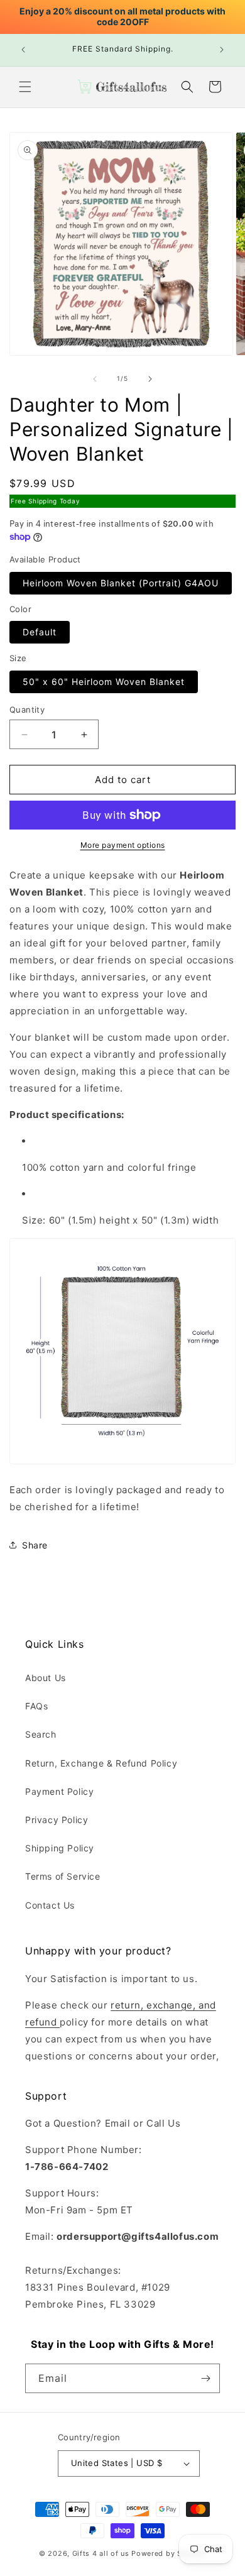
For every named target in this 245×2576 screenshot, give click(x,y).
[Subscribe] (205, 2378)
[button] (25, 87)
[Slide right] (150, 379)
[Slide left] (95, 379)
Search (41, 1734)
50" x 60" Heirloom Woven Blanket (104, 682)
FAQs (36, 1706)
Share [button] (35, 1545)
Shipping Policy (60, 1848)
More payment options (123, 845)
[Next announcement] (222, 50)
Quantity (27, 710)
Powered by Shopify (169, 2553)
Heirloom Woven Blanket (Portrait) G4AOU (121, 583)
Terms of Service (63, 1876)
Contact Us (50, 1905)
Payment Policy (59, 1791)
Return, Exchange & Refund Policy (101, 1763)
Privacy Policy (57, 1820)
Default (40, 632)
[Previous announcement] (23, 50)
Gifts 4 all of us (101, 2553)
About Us (46, 1678)
